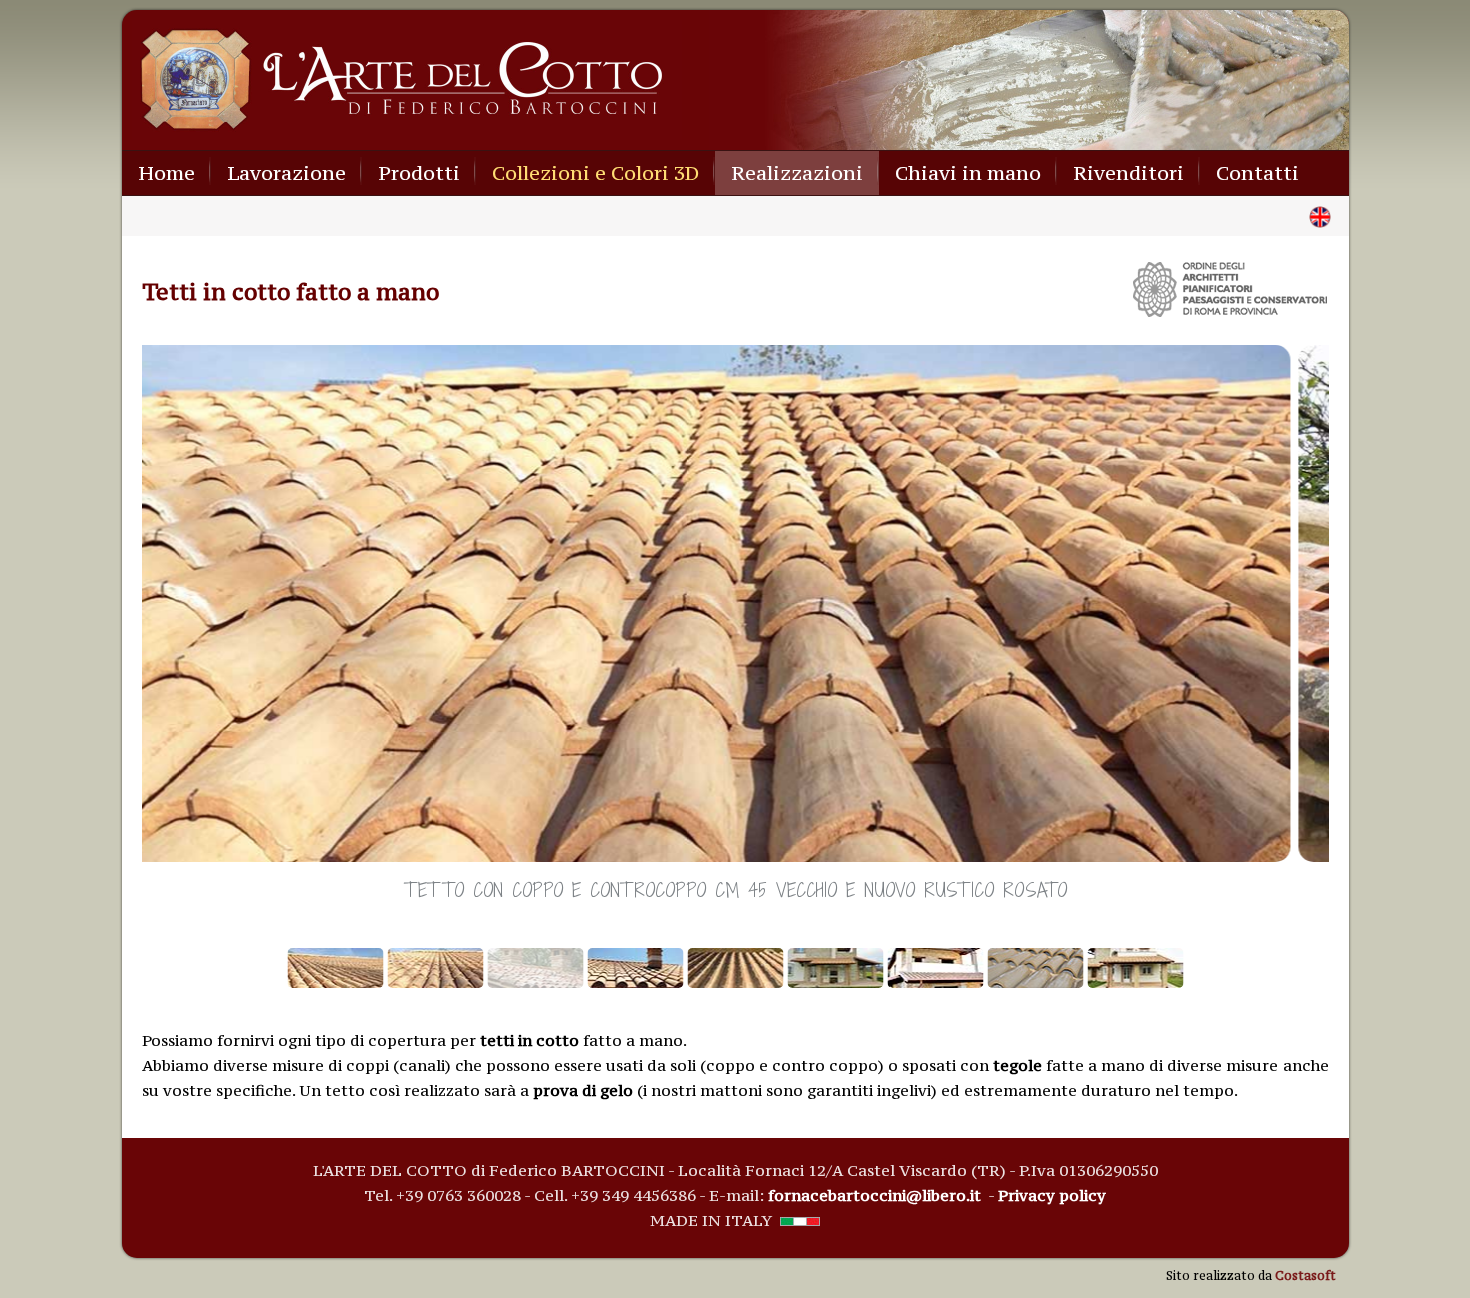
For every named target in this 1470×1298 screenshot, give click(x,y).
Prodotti (419, 172)
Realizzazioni (797, 172)
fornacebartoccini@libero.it (874, 1195)
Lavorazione (286, 172)
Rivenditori (1128, 172)
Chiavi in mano (968, 172)
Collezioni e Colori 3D (595, 172)
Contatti (1257, 172)
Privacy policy (1052, 1195)
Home (166, 172)
